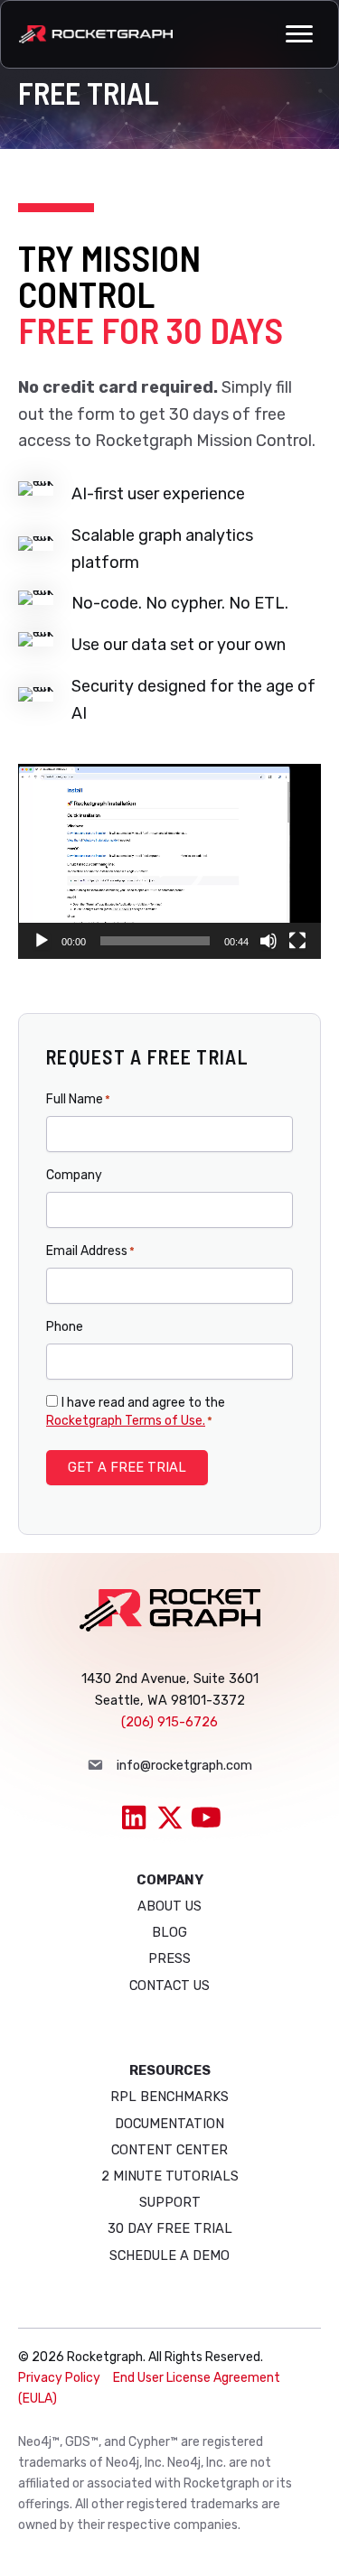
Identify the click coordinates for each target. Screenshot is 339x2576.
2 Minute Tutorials (170, 2176)
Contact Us (169, 1985)
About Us (169, 1906)
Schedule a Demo (169, 2255)
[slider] (155, 941)
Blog (169, 1932)
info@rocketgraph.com (184, 1765)
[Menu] (299, 34)
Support (170, 2202)
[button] (170, 861)
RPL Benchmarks (169, 2097)
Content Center (169, 2150)
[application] (169, 862)
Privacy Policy (59, 2378)
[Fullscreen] (297, 941)
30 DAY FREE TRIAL (170, 2228)
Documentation (169, 2124)
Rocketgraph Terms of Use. (126, 1421)
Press (169, 1958)
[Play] (42, 941)
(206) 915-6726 (169, 1722)
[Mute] (268, 941)
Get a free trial (127, 1467)
